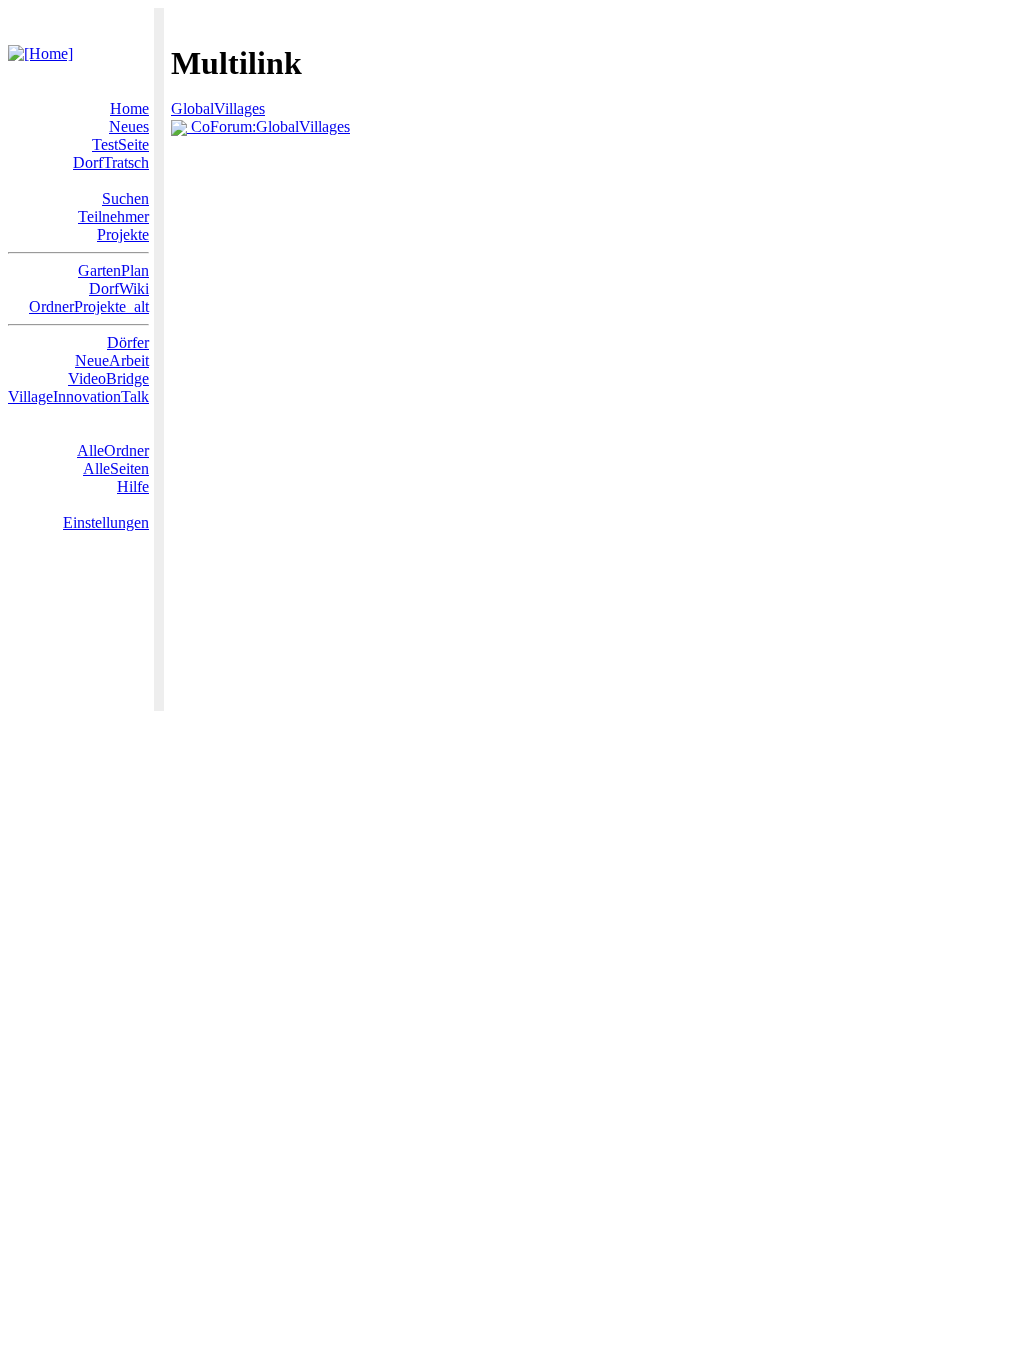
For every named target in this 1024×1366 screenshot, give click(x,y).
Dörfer (128, 342)
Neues (129, 126)
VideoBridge (108, 378)
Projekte (123, 234)
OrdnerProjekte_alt (89, 306)
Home (129, 108)
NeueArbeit (112, 360)
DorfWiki (119, 288)
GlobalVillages (218, 108)
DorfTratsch (111, 162)
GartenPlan (113, 270)
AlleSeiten (116, 468)
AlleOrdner (113, 450)
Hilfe (133, 486)
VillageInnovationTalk (78, 396)
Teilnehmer (113, 216)
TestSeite (120, 144)
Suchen (125, 198)
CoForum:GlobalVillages (268, 126)
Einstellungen (106, 522)
